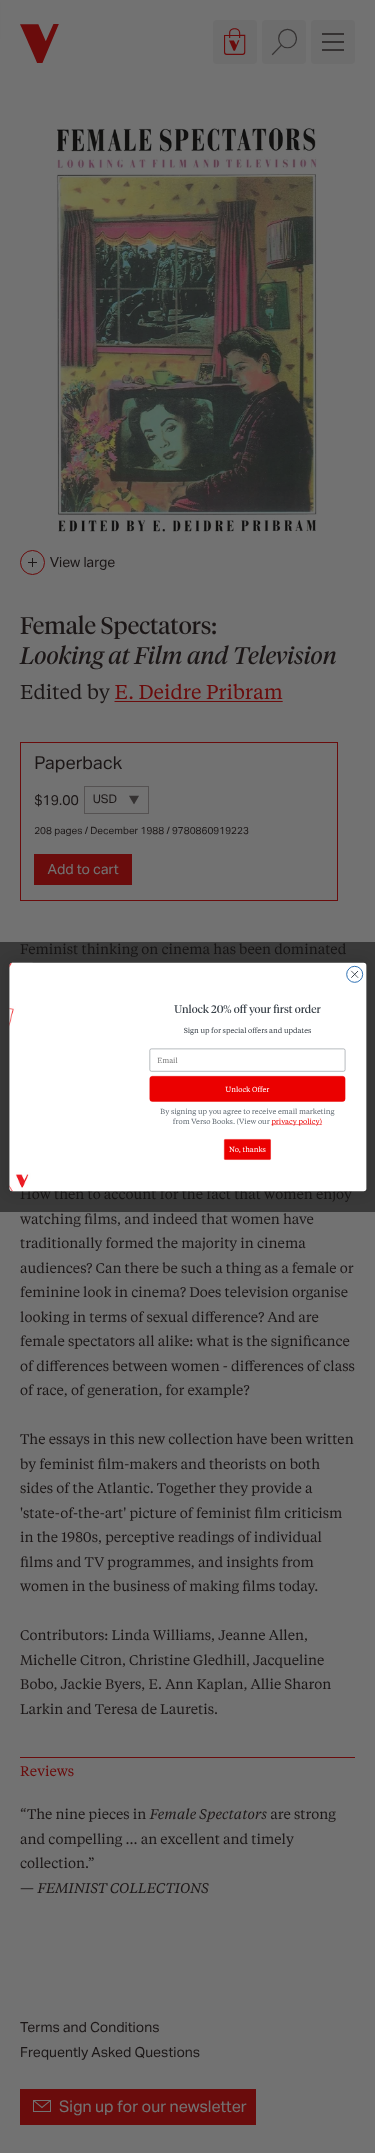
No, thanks (247, 1149)
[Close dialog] (354, 974)
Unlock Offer (247, 1089)
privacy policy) (296, 1121)
